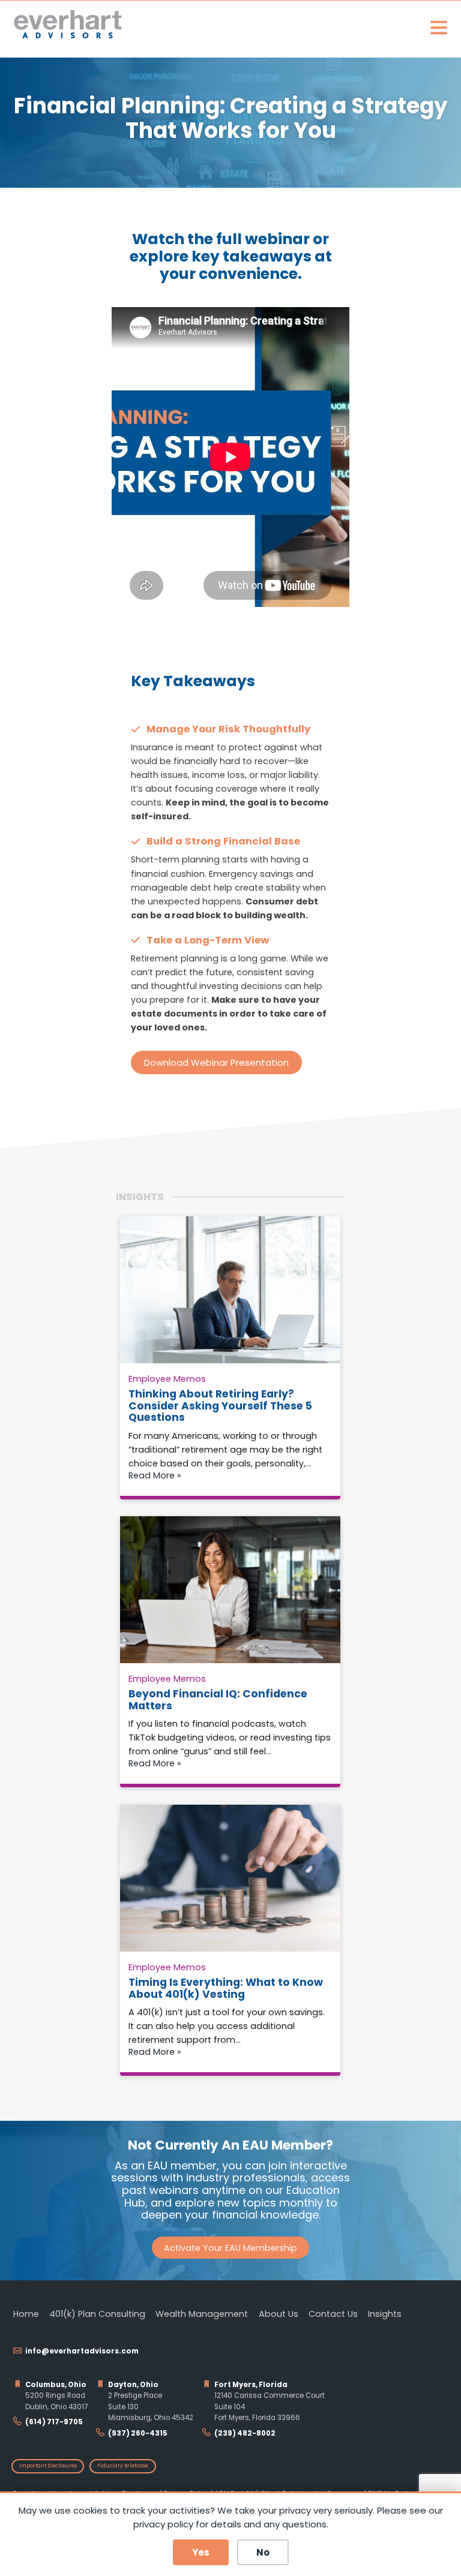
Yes (201, 2552)
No (263, 2552)
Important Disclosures (48, 2466)
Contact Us (333, 2314)
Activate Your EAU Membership (230, 2248)
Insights (385, 2314)
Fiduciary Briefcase (123, 2466)
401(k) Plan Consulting (97, 2314)
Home (26, 2314)
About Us (279, 2314)
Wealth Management (202, 2314)
